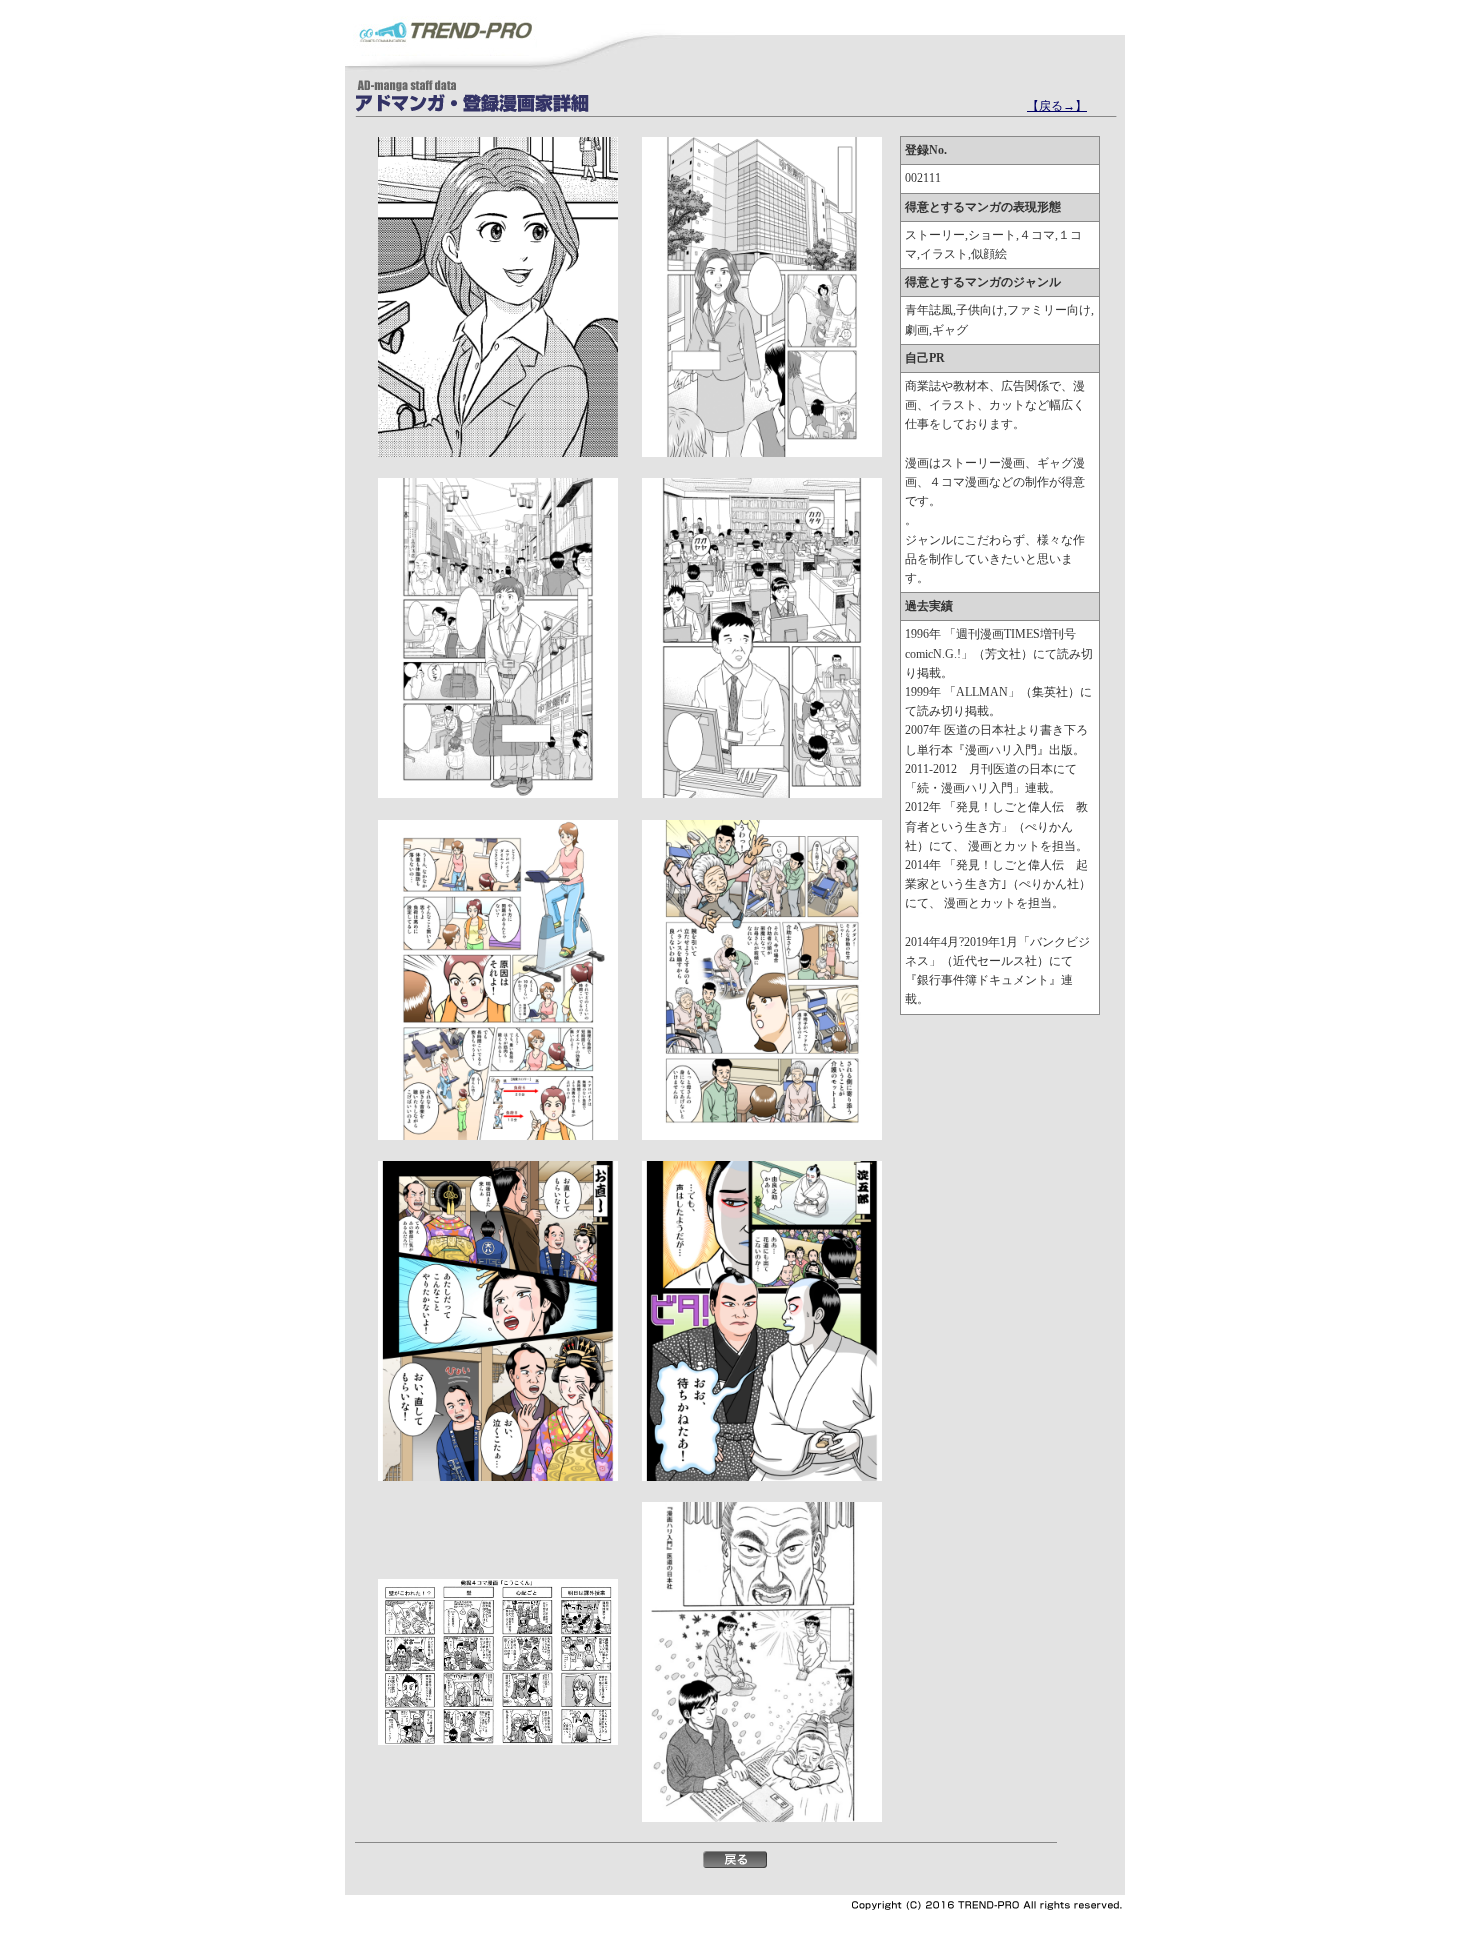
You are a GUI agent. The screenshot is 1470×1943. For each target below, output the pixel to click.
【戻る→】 (1057, 106)
